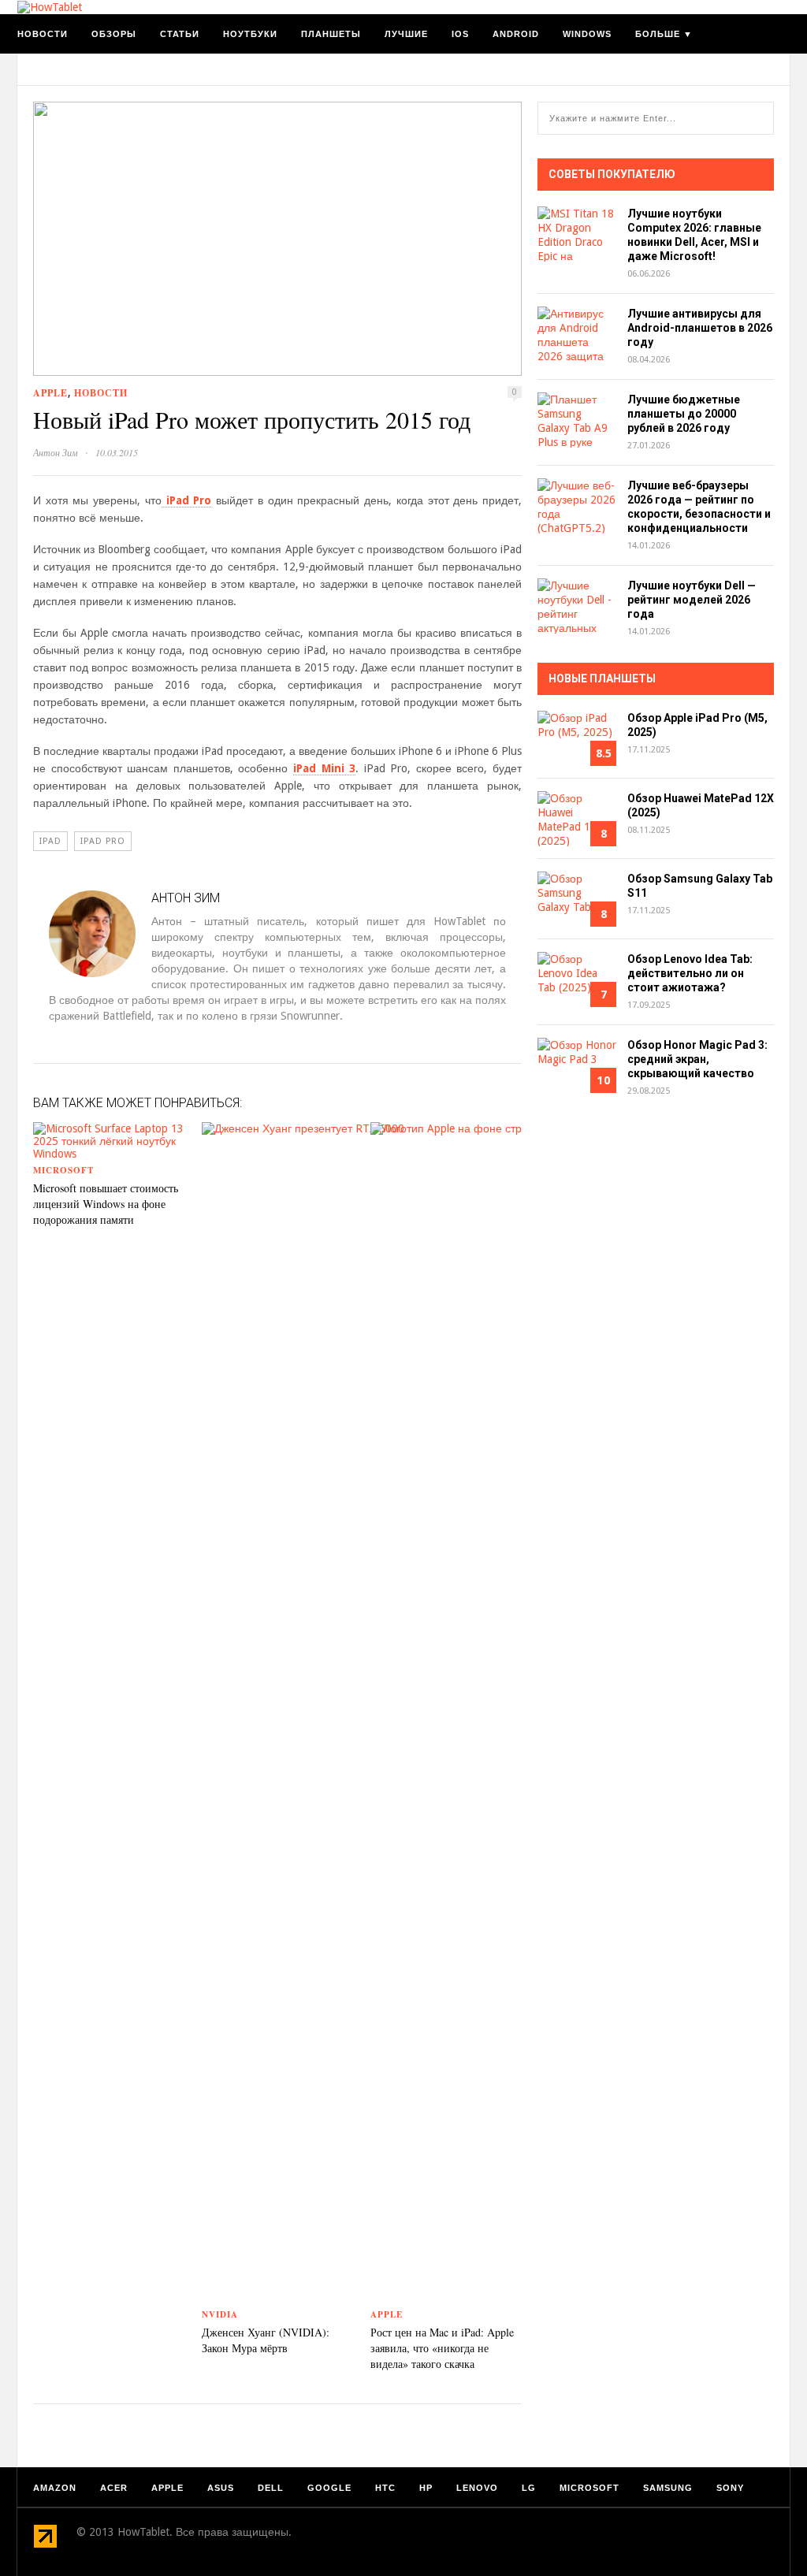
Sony (730, 2488)
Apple (50, 393)
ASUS (221, 2488)
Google (329, 2488)
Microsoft (63, 1170)
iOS (460, 34)
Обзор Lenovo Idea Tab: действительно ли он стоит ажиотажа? (690, 973)
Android (516, 34)
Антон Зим (56, 452)
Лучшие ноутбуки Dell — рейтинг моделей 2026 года (692, 600)
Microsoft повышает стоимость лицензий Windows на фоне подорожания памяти (106, 1204)
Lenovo (477, 2488)
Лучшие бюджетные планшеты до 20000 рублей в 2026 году (684, 414)
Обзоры (114, 34)
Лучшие (406, 34)
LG (529, 2488)
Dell (271, 2488)
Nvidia (220, 2314)
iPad (50, 841)
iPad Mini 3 (324, 768)
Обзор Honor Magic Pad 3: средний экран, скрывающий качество (697, 1059)
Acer (114, 2488)
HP (426, 2488)
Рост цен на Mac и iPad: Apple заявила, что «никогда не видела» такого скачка (442, 2348)
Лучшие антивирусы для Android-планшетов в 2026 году (700, 328)
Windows (587, 34)
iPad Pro (186, 500)
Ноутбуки (250, 34)
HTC (385, 2488)
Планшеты (331, 34)
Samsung (668, 2488)
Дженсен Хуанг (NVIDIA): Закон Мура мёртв (266, 2340)
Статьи (180, 34)
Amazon (55, 2488)
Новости (43, 34)
